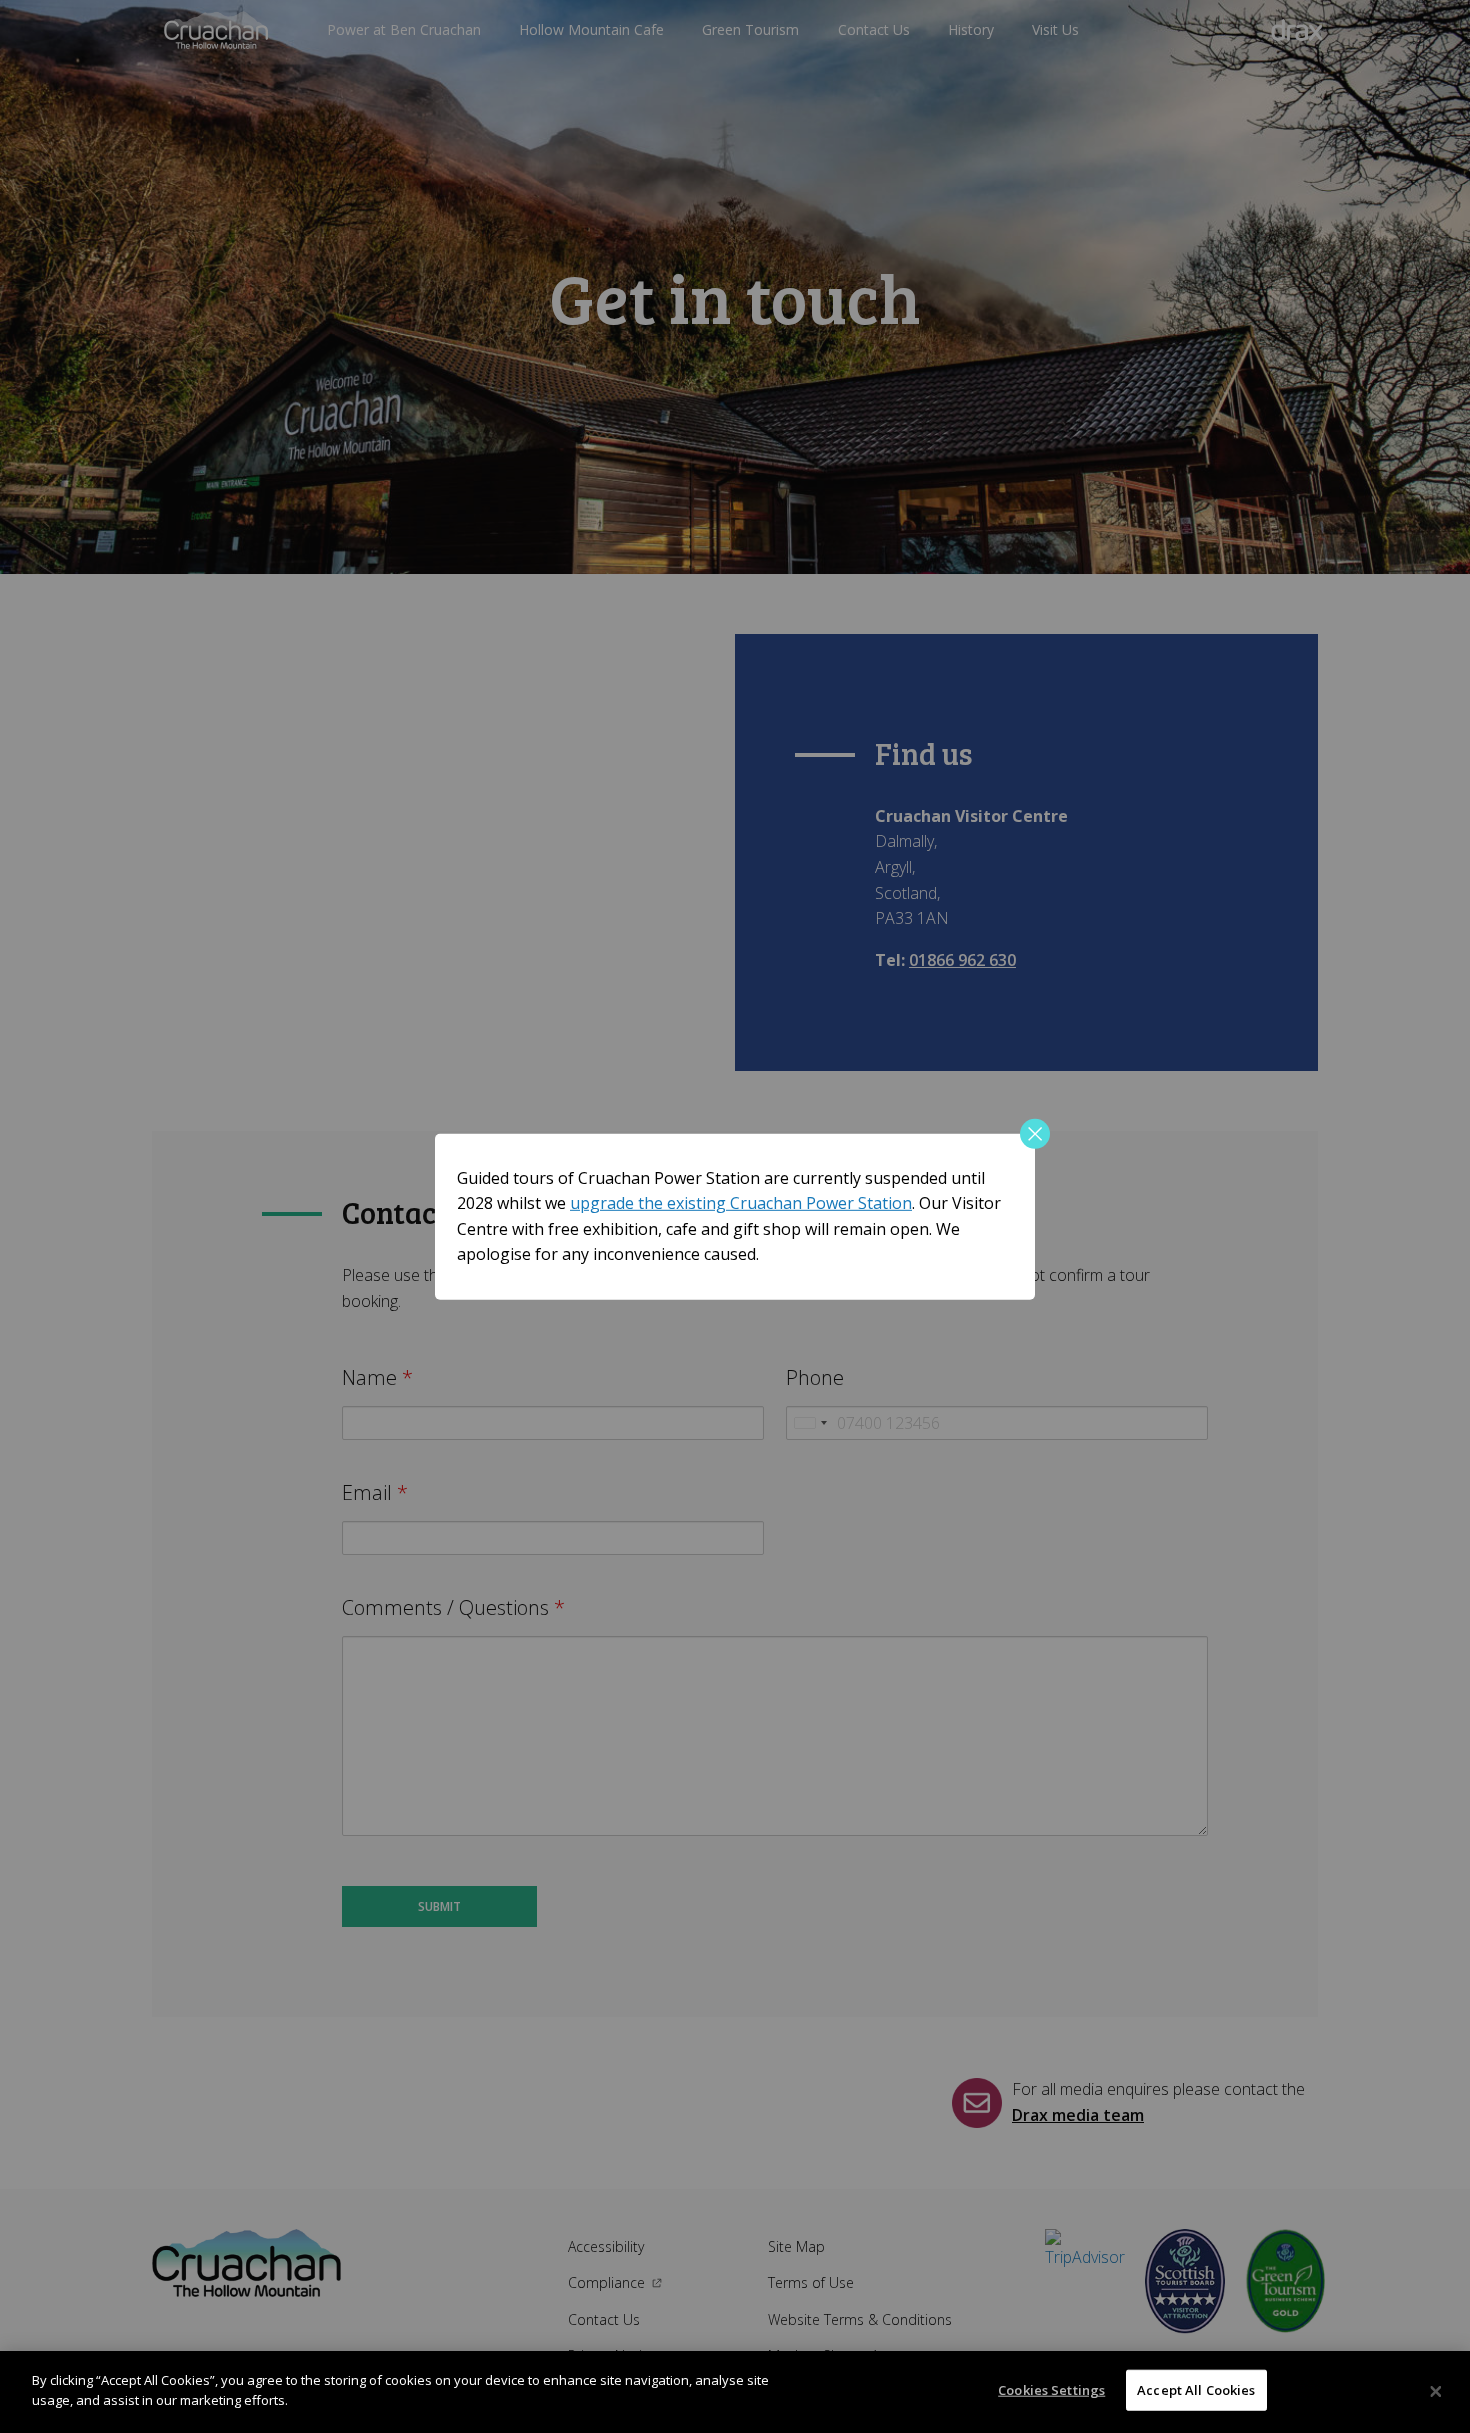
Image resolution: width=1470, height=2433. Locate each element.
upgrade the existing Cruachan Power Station (741, 1203)
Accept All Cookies (1196, 2390)
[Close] (1436, 2392)
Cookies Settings (1051, 2390)
